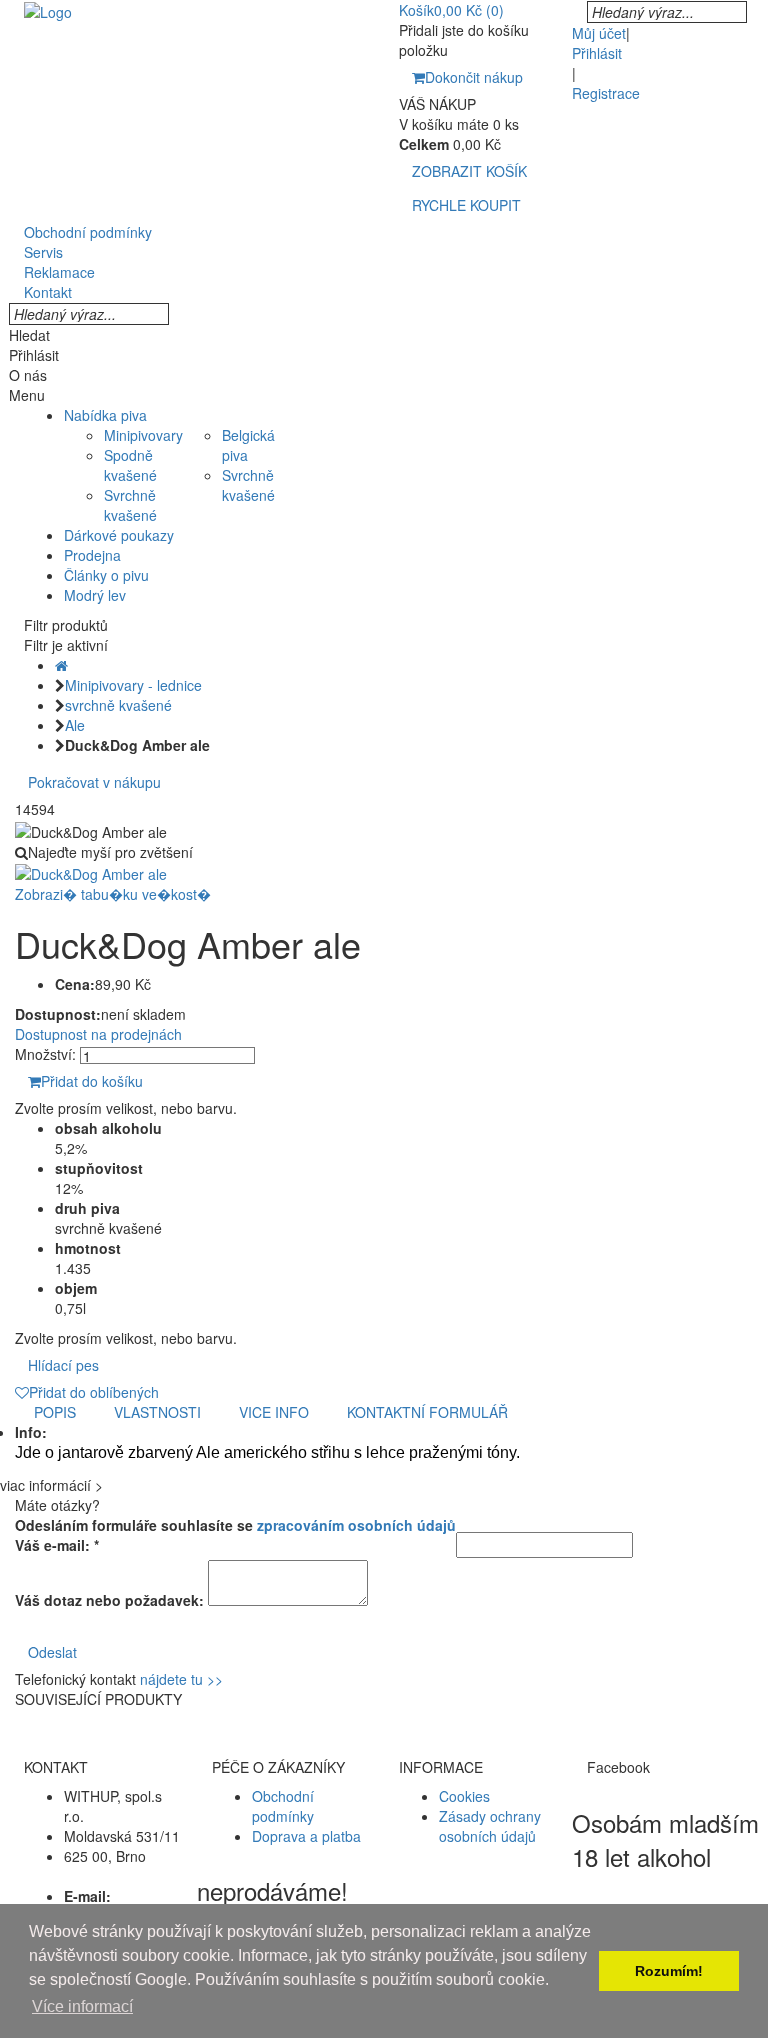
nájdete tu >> (181, 1679)
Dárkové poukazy (119, 535)
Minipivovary (143, 435)
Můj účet (599, 33)
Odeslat (52, 1652)
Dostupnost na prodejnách (98, 1034)
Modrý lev (95, 595)
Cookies (464, 1796)
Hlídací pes (63, 1365)
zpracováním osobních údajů (356, 1525)
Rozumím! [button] (669, 1971)
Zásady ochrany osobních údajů (490, 1826)
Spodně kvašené (130, 465)
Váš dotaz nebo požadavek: (109, 1600)
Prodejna (92, 555)
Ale (75, 725)
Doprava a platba (306, 1836)
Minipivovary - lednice (133, 685)
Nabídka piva (105, 415)
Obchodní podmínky (283, 1806)
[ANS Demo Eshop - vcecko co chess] (48, 10)
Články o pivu (106, 575)
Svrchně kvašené (130, 505)
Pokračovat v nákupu (94, 782)
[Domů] (61, 665)
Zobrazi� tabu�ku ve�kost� (113, 894)
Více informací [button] (82, 2006)
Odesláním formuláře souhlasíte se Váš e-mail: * (235, 1535)
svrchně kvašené (118, 705)
